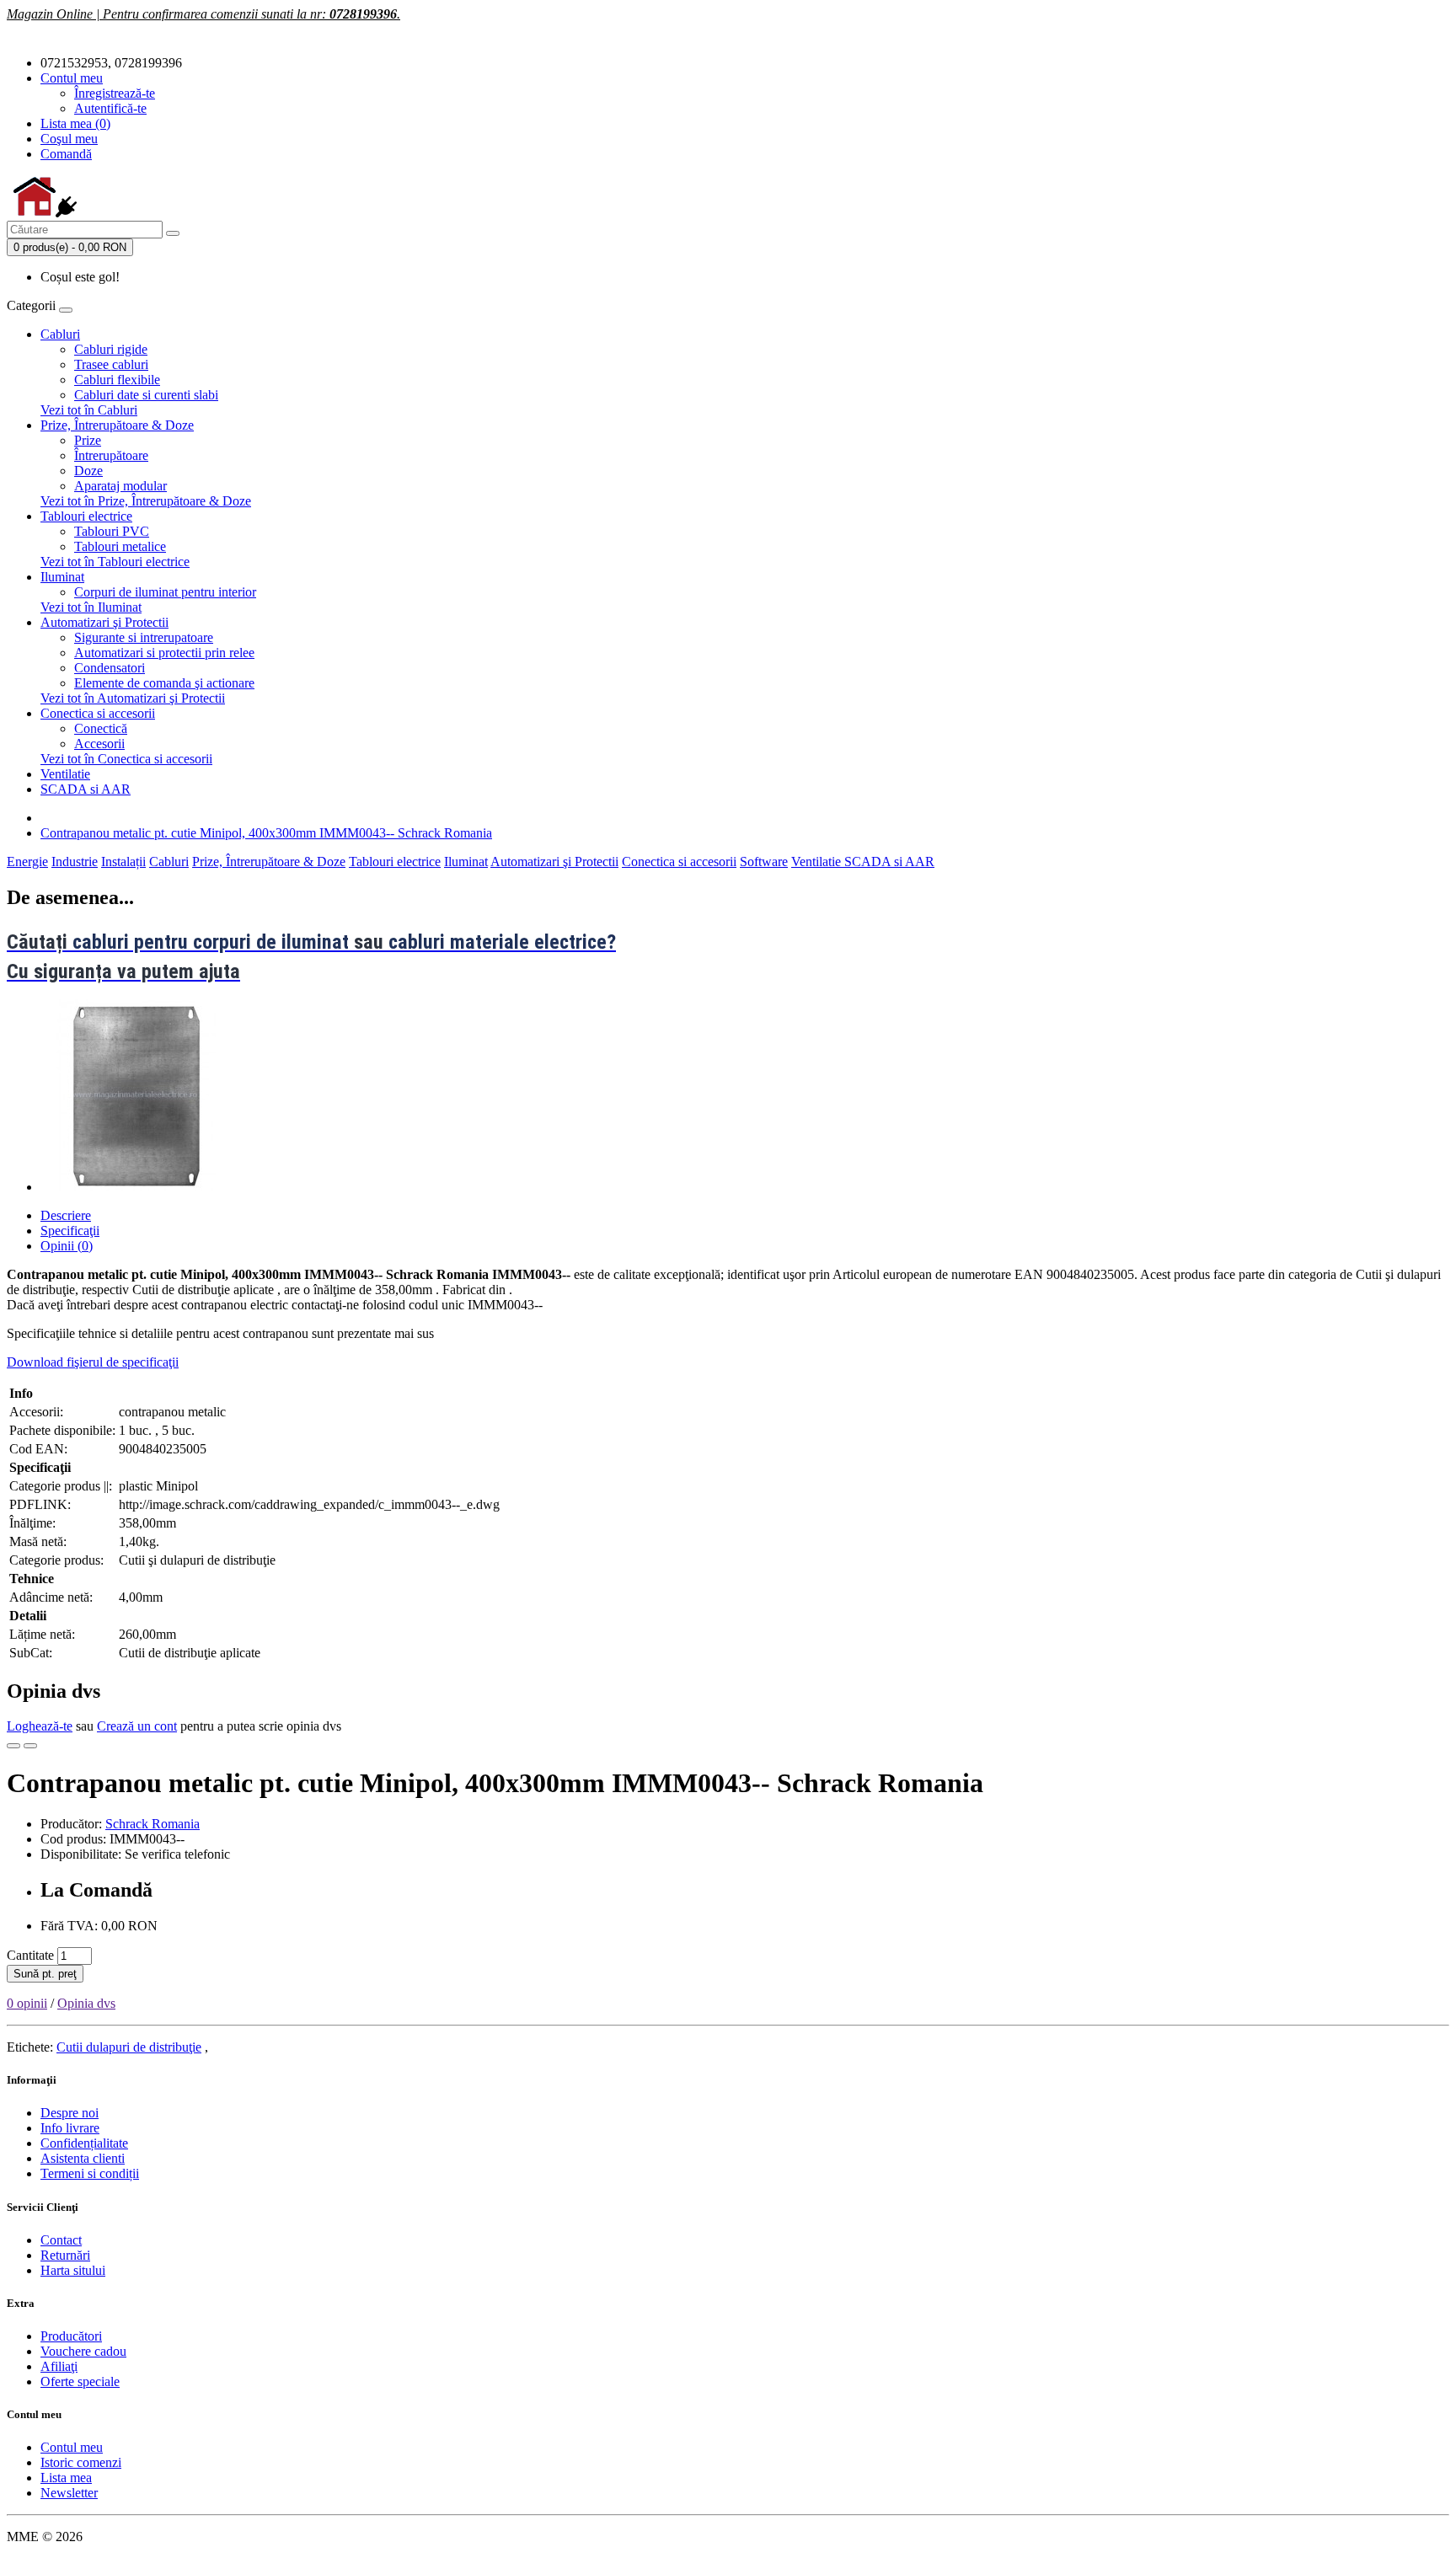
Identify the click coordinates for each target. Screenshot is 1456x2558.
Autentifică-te (110, 108)
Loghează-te (40, 1726)
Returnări (65, 2255)
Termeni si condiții (90, 2173)
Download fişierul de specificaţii (93, 1362)
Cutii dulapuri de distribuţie (129, 2047)
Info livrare (70, 2128)
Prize (88, 440)
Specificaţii (70, 1231)
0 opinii (27, 2003)
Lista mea (66, 2478)
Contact (61, 2240)
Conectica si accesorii (98, 713)
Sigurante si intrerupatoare (144, 637)
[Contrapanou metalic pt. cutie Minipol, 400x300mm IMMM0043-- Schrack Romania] (136, 1187)
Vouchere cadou (83, 2351)
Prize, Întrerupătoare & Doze (117, 425)
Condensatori (110, 668)
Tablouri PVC (112, 531)
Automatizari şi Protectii (104, 622)
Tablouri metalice (120, 546)
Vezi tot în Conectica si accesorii (126, 759)
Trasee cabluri (111, 364)
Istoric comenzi (81, 2462)
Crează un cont (137, 1726)
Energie (27, 862)
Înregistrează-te (115, 93)
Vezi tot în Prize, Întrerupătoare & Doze (146, 501)
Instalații (123, 862)
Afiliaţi (59, 2366)
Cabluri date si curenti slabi (146, 395)
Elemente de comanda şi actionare (164, 683)
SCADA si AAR (86, 789)
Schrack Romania (153, 1824)
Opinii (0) (67, 1246)
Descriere (66, 1215)
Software (764, 862)
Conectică (101, 728)
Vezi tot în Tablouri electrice (115, 562)
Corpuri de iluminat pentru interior (165, 592)
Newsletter (69, 2493)
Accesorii (99, 744)
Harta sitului (73, 2270)
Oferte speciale (80, 2381)
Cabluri (60, 334)
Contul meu (72, 2447)
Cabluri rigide (111, 349)
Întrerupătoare (111, 455)
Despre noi (70, 2113)
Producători (71, 2336)
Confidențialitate (84, 2143)
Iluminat (62, 577)
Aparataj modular (120, 486)
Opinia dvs (86, 2003)
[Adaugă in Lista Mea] (13, 1746)
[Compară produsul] (30, 1746)
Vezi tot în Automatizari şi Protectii (133, 698)
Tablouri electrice (86, 516)
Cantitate (30, 1955)
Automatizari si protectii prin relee (164, 653)
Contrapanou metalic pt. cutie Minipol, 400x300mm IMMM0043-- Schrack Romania (266, 833)
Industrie (75, 862)
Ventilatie (65, 774)
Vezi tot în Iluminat (91, 607)
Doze (88, 471)
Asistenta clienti (83, 2158)
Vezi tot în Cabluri (89, 410)
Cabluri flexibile (117, 380)
